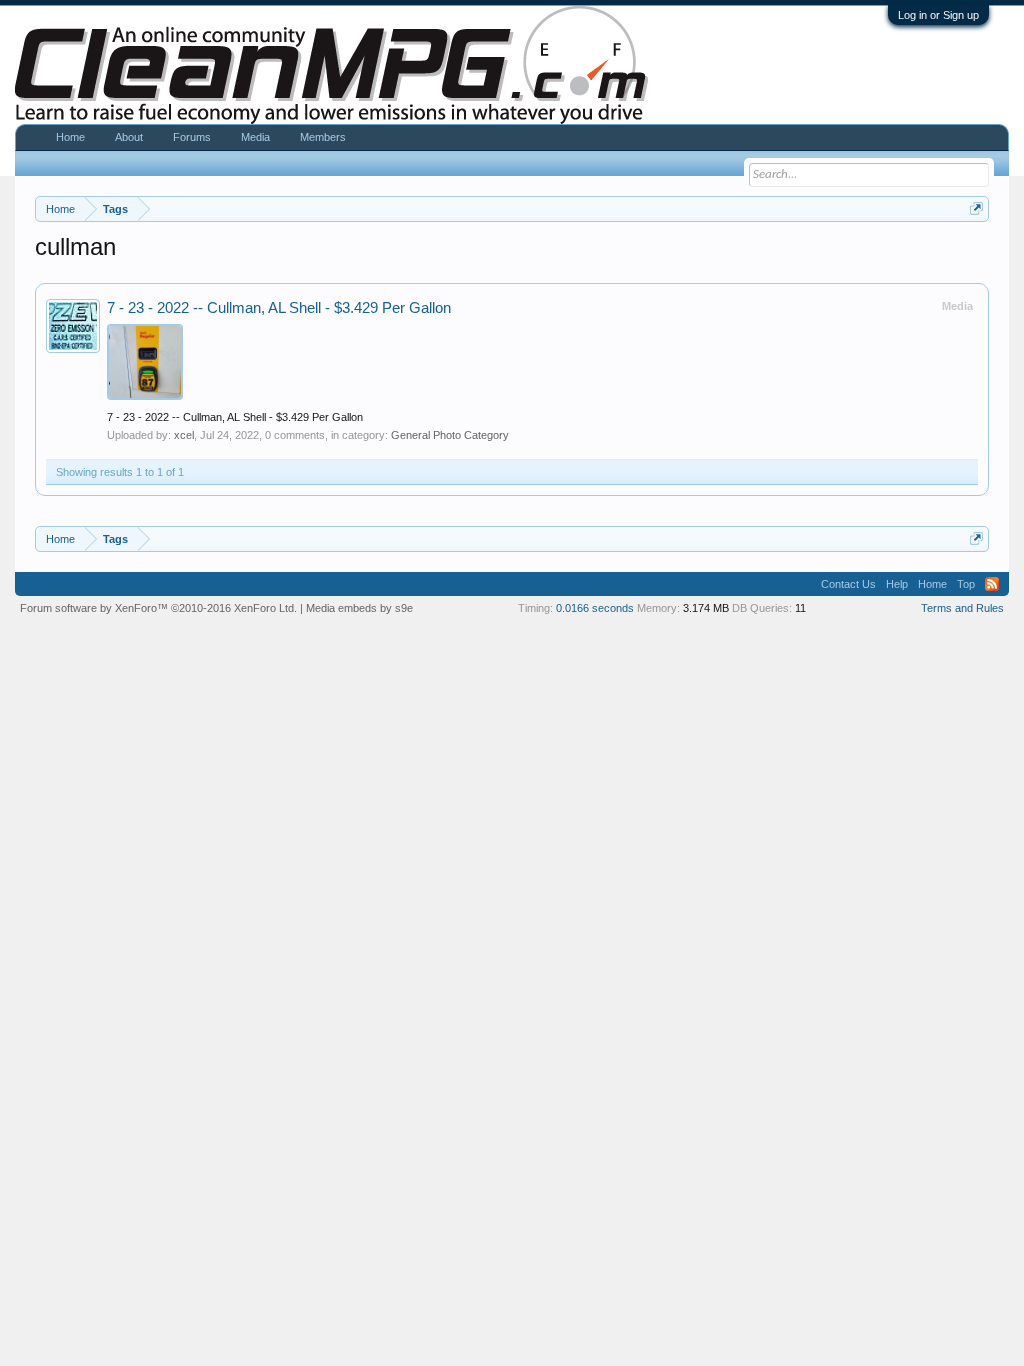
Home (70, 137)
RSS (992, 584)
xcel (184, 435)
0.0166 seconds (595, 608)
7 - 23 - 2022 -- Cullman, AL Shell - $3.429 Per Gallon (279, 308)
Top (966, 584)
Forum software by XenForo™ (158, 608)
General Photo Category (450, 435)
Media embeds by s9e (359, 608)
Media (255, 137)
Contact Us (848, 584)
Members (323, 137)
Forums (192, 137)
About (129, 137)
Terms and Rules (962, 608)
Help (897, 584)
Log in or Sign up (938, 15)
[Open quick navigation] (976, 208)
